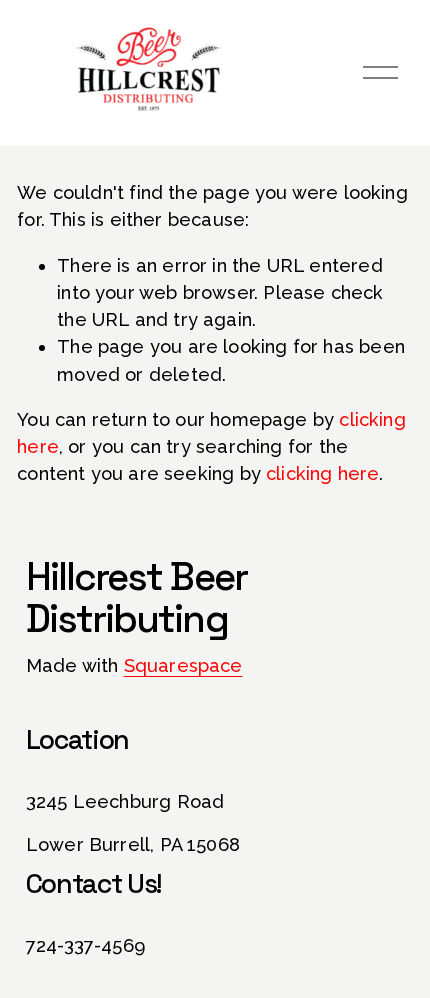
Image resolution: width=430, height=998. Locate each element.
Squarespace (183, 665)
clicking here (322, 473)
